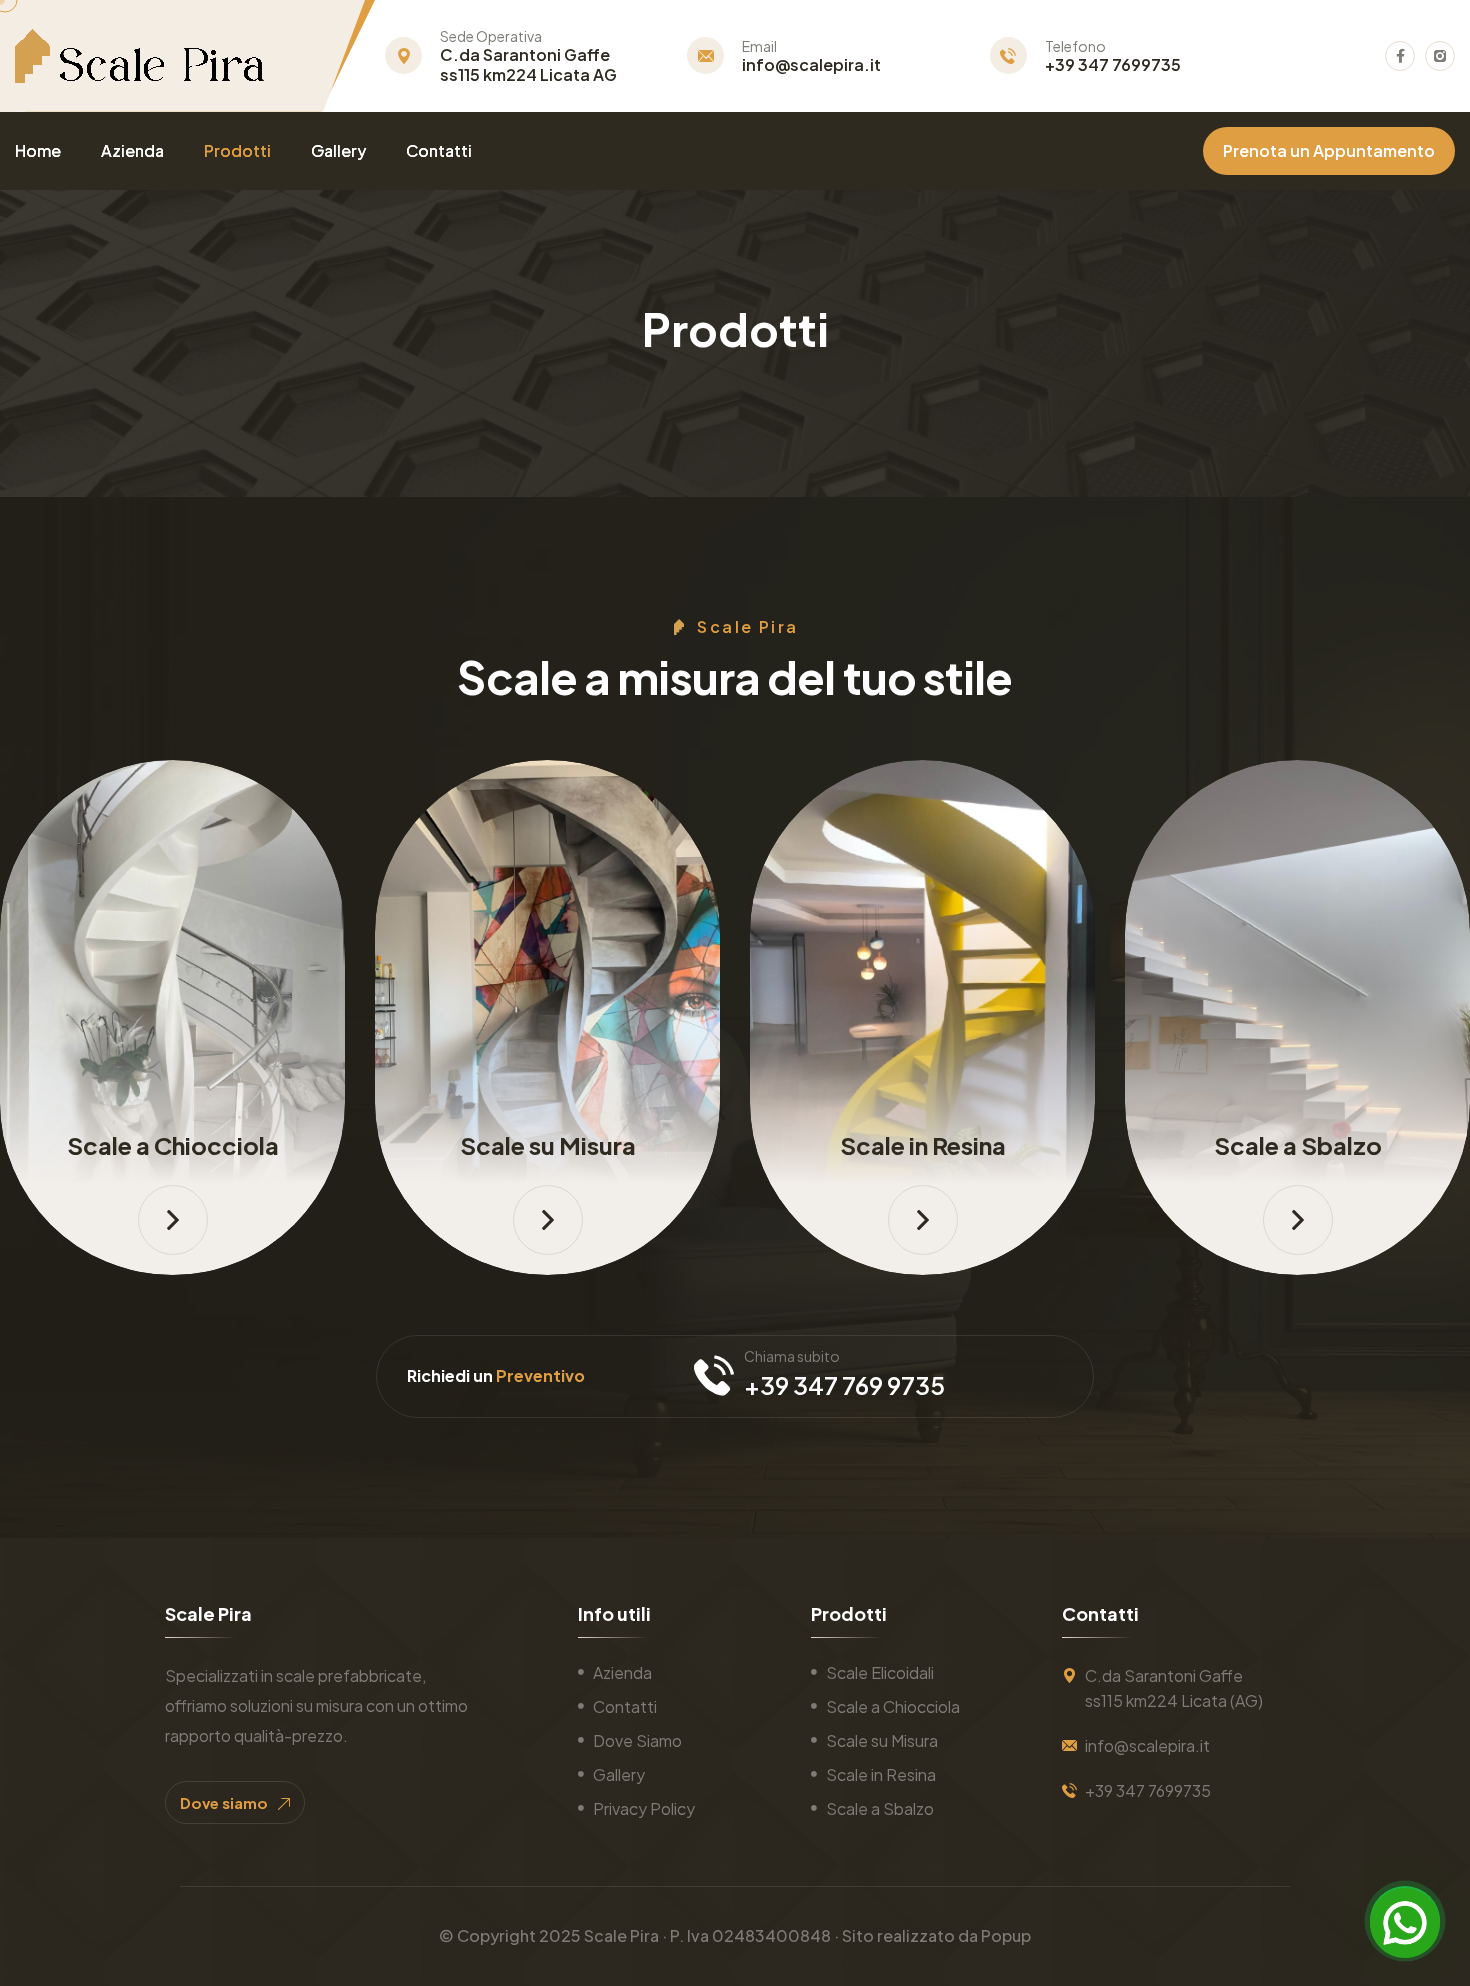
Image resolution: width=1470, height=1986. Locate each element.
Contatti (439, 150)
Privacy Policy (644, 1808)
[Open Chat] (1405, 1921)
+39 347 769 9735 (844, 1385)
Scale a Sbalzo (1298, 1145)
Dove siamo (225, 1802)
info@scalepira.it (811, 65)
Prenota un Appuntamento (1329, 150)
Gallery (338, 150)
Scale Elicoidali (880, 1672)
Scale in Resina (923, 1145)
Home (38, 150)
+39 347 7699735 (1113, 65)
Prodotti (237, 150)
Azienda (132, 150)
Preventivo (540, 1375)
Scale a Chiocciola (173, 1145)
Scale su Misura (548, 1145)
